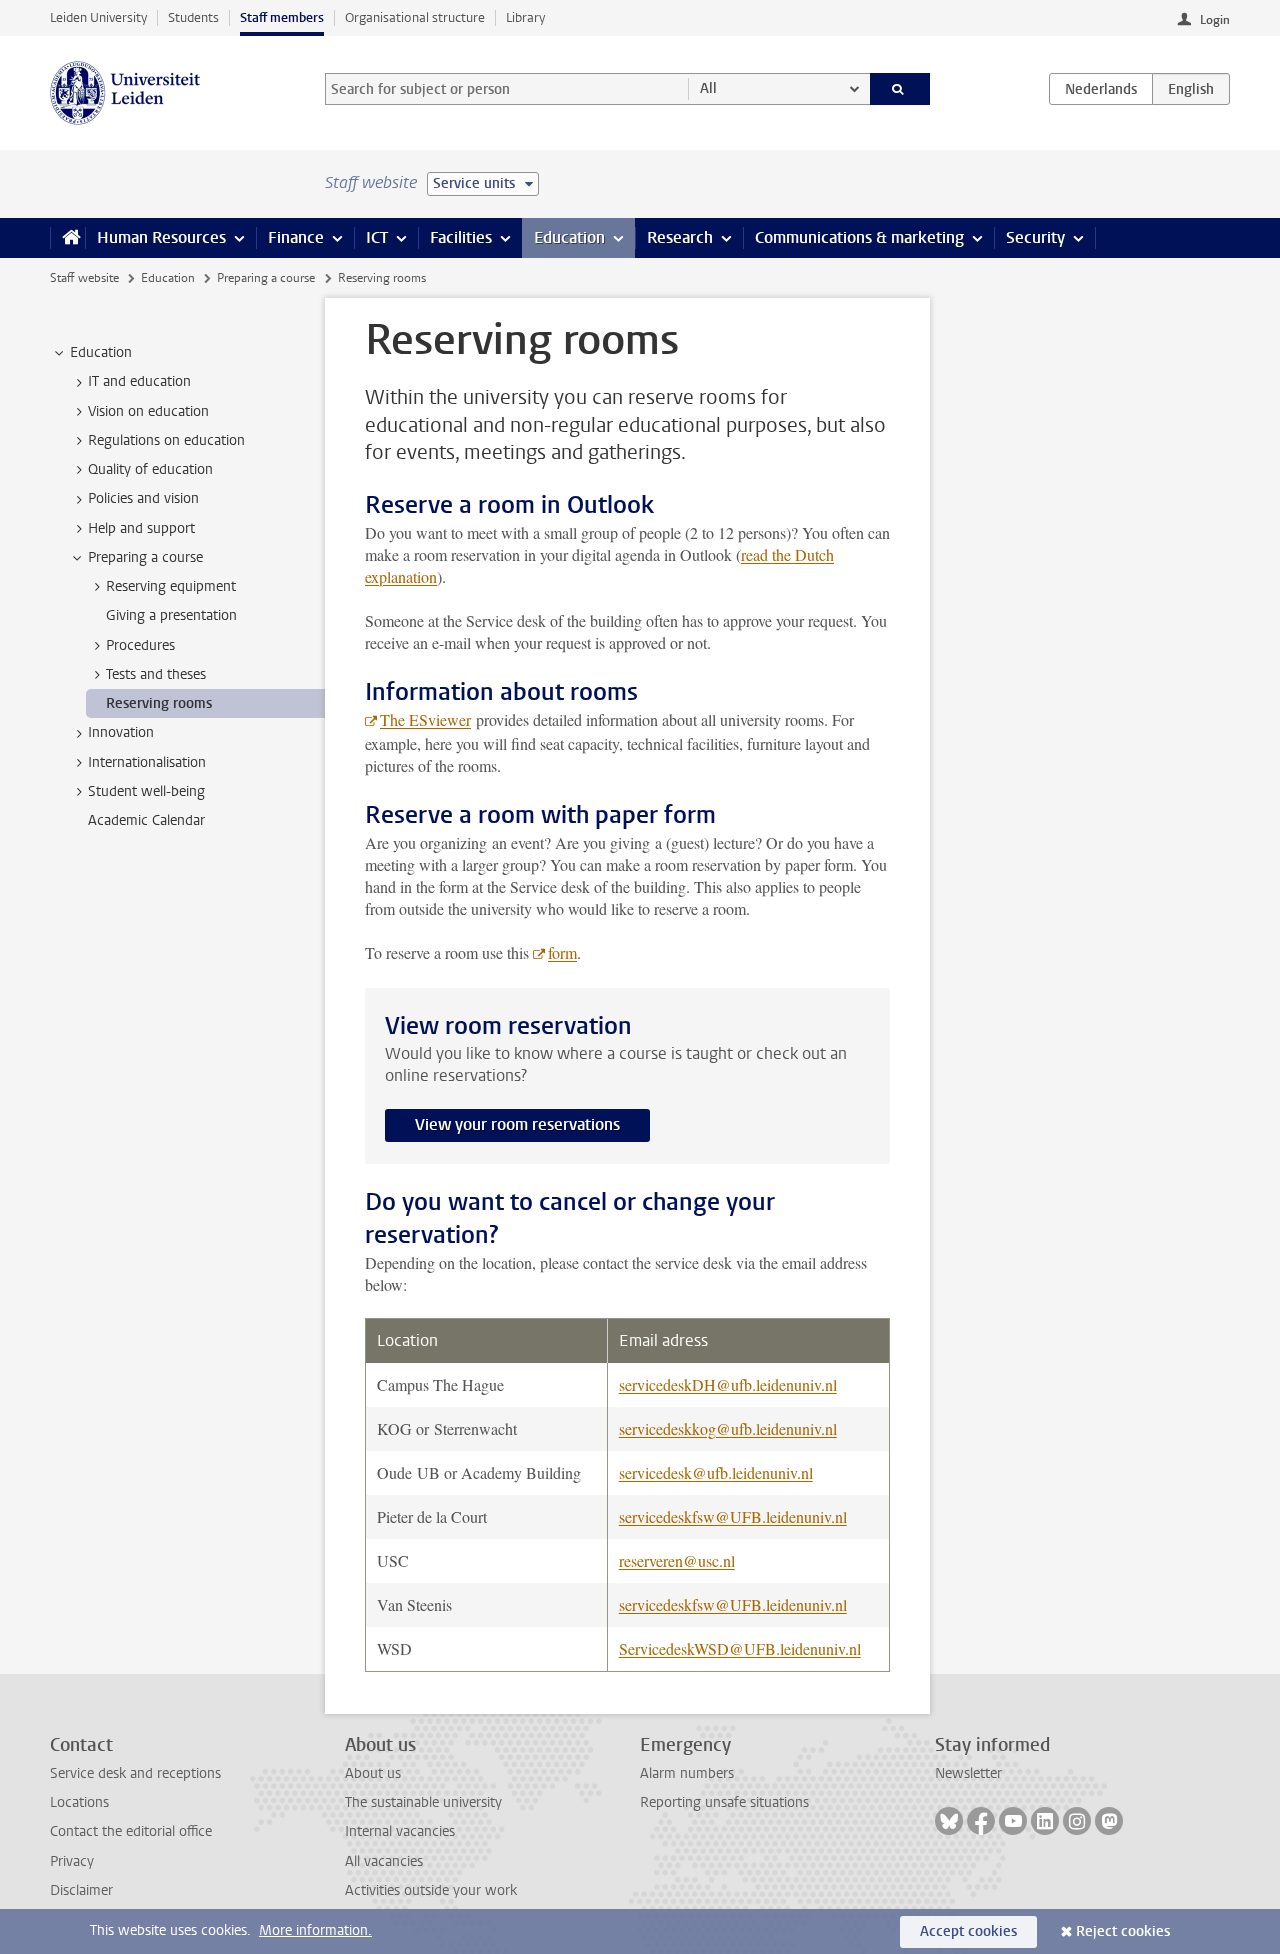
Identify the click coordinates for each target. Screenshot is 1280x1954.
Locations (79, 1802)
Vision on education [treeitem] (148, 411)
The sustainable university (423, 1802)
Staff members (282, 17)
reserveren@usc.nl (677, 1560)
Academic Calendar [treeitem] (146, 820)
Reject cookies (1123, 1931)
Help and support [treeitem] (141, 528)
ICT (377, 237)
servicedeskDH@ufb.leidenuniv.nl (728, 1384)
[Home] (67, 238)
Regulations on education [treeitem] (166, 440)
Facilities (461, 237)
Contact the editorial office (131, 1831)
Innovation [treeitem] (121, 732)
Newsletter (968, 1773)
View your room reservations (517, 1124)
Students (193, 17)
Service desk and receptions (135, 1773)
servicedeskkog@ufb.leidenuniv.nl (728, 1428)
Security (1035, 237)
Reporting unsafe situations (724, 1802)
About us (373, 1773)
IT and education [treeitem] (139, 381)
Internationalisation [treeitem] (147, 762)
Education (569, 237)
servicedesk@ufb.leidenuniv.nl (716, 1472)
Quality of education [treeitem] (150, 469)
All (708, 88)
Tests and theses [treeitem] (156, 674)
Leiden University (98, 17)
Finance (296, 237)
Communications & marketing (859, 237)
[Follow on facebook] (981, 1821)
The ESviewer (425, 719)
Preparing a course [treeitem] (145, 557)
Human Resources (161, 237)
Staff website (84, 278)
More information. (315, 1930)
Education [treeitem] (101, 352)
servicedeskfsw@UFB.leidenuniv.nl (733, 1516)
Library (525, 17)
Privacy (72, 1861)
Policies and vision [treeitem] (143, 498)
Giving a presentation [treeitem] (171, 615)
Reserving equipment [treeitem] (171, 586)
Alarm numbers (687, 1773)
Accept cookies (968, 1931)
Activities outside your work (431, 1890)
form (562, 952)
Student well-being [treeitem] (146, 791)
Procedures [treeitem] (140, 645)
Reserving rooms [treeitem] (159, 703)
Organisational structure (415, 17)
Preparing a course (266, 278)
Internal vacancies (400, 1831)
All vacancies (384, 1861)
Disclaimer (81, 1890)
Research (680, 237)
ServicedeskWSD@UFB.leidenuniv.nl (740, 1648)
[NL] (1101, 89)
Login (1215, 20)
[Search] (900, 89)
